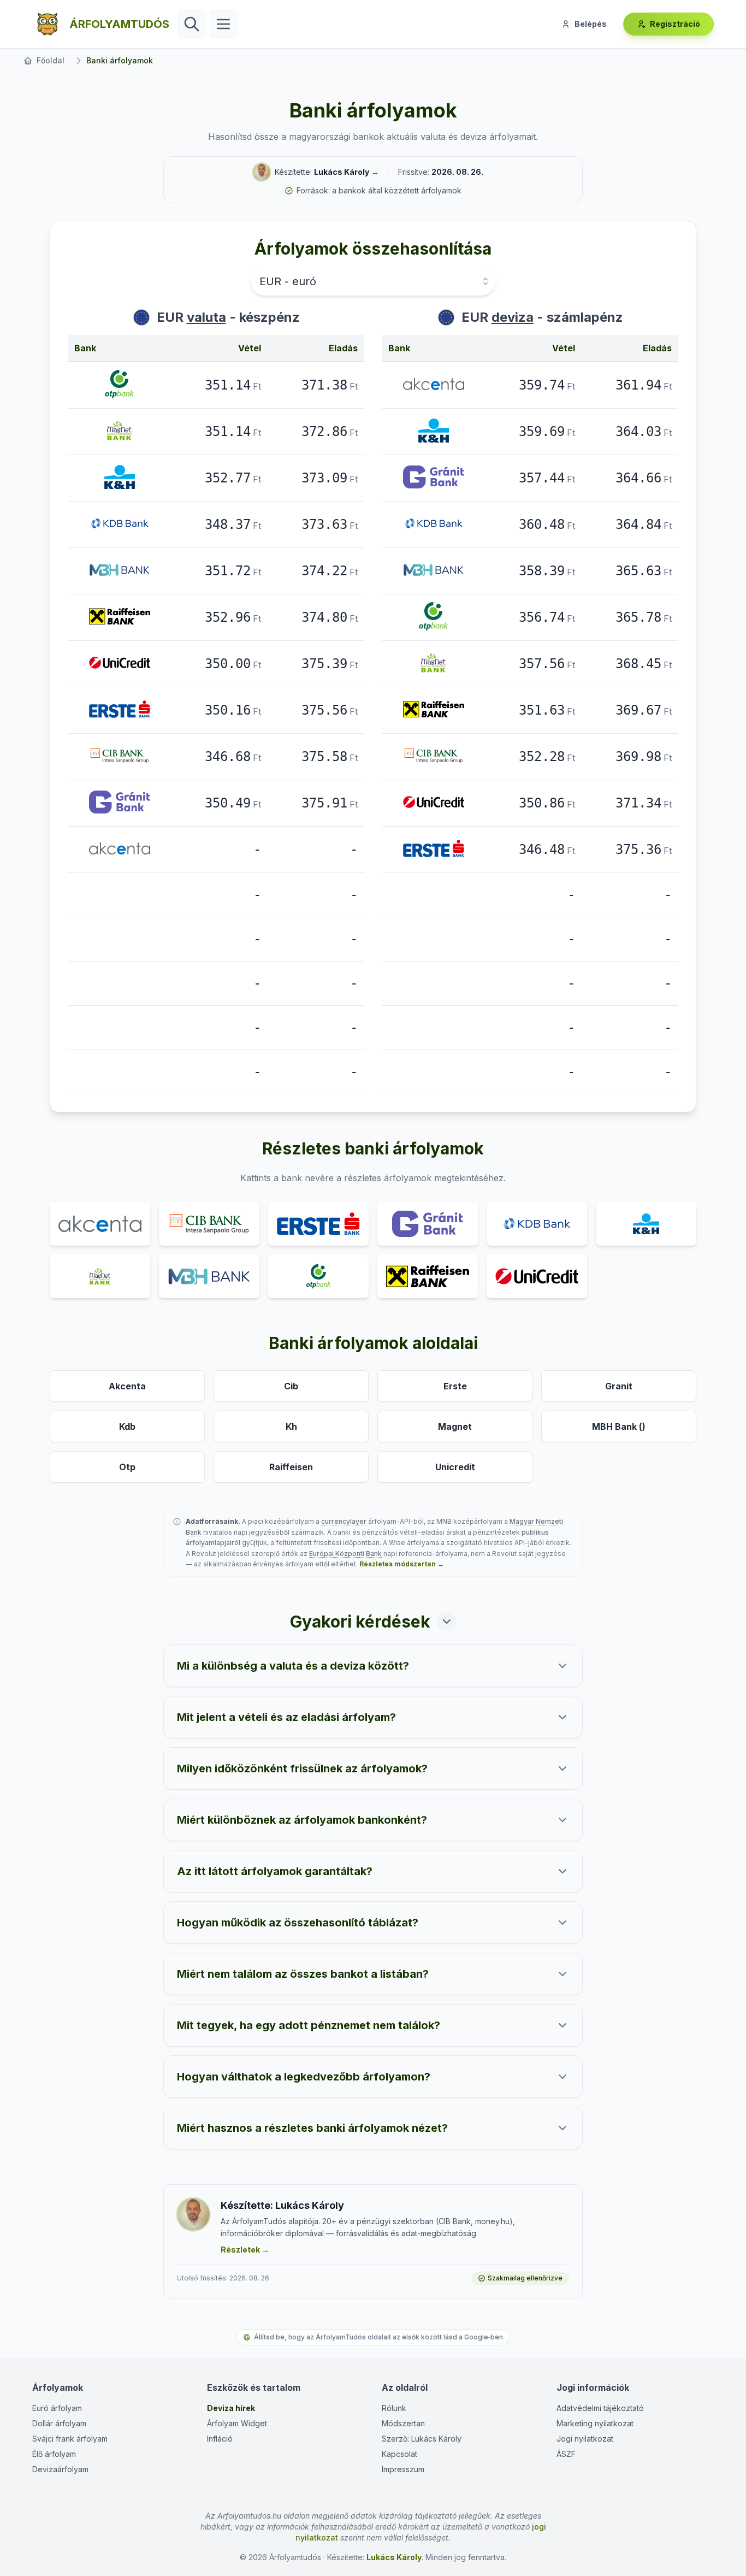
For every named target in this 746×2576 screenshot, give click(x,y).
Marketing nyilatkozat (595, 2423)
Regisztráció (675, 24)
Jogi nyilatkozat (585, 2439)
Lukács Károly (342, 172)
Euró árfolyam (57, 2408)
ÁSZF (566, 2454)
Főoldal (51, 60)
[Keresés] (192, 24)
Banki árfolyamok (120, 60)
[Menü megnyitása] (223, 24)
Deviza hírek (231, 2408)
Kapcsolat (399, 2454)
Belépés (591, 24)
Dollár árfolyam (59, 2423)
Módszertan (403, 2423)
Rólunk (394, 2408)
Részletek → (245, 2250)
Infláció (220, 2439)
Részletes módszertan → (402, 1564)
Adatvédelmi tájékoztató (600, 2408)
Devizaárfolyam (60, 2469)
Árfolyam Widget (237, 2423)
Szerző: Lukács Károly (422, 2439)
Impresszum (403, 2469)
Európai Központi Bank (345, 1554)
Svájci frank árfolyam (70, 2439)
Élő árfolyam (54, 2454)
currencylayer (344, 1521)
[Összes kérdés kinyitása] (447, 1622)
